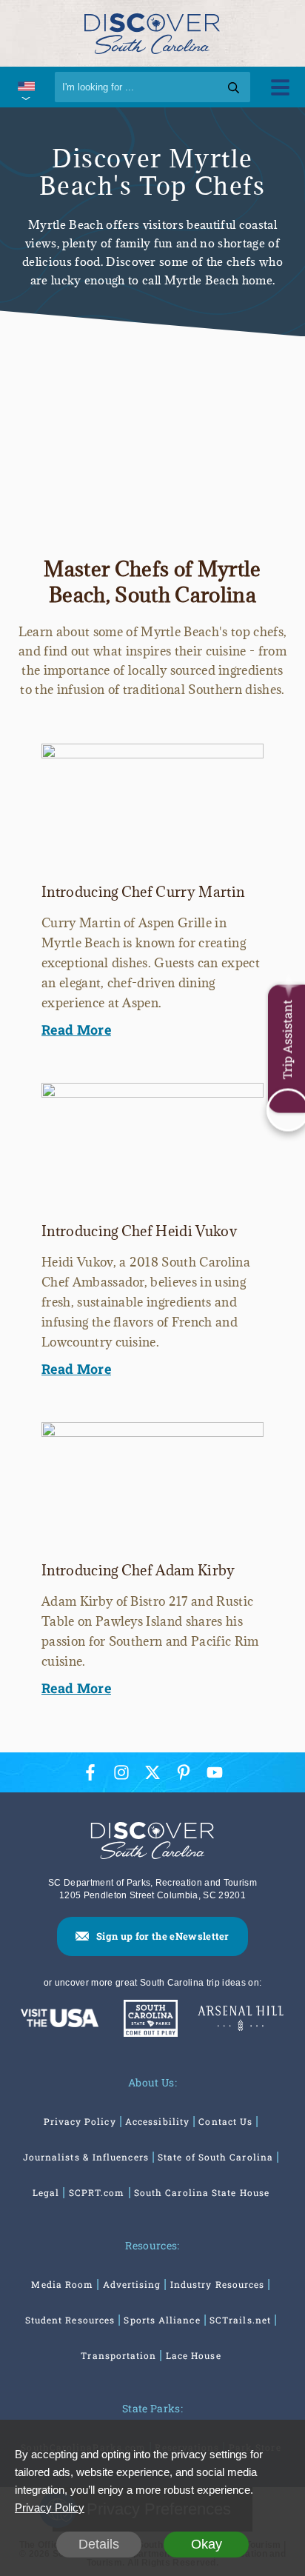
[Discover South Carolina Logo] (152, 33)
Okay (207, 2544)
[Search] (234, 87)
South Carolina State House (202, 2192)
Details (99, 2544)
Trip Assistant (287, 1040)
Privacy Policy (80, 2121)
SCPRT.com (97, 2192)
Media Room (62, 2284)
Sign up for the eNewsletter (163, 1936)
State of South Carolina (215, 2157)
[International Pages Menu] (26, 87)
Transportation (118, 2355)
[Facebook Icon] (90, 1772)
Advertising (132, 2284)
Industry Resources (217, 2284)
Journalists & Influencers (86, 2157)
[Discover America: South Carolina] (59, 2019)
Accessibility (157, 2121)
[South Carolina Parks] (147, 2020)
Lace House (194, 2355)
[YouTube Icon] (215, 1772)
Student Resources (70, 2320)
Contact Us (225, 2121)
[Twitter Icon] (152, 1772)
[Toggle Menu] (280, 87)
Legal (46, 2192)
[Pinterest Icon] (184, 1772)
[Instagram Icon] (121, 1772)
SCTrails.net (240, 2320)
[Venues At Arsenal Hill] (240, 2020)
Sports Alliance (162, 2320)
